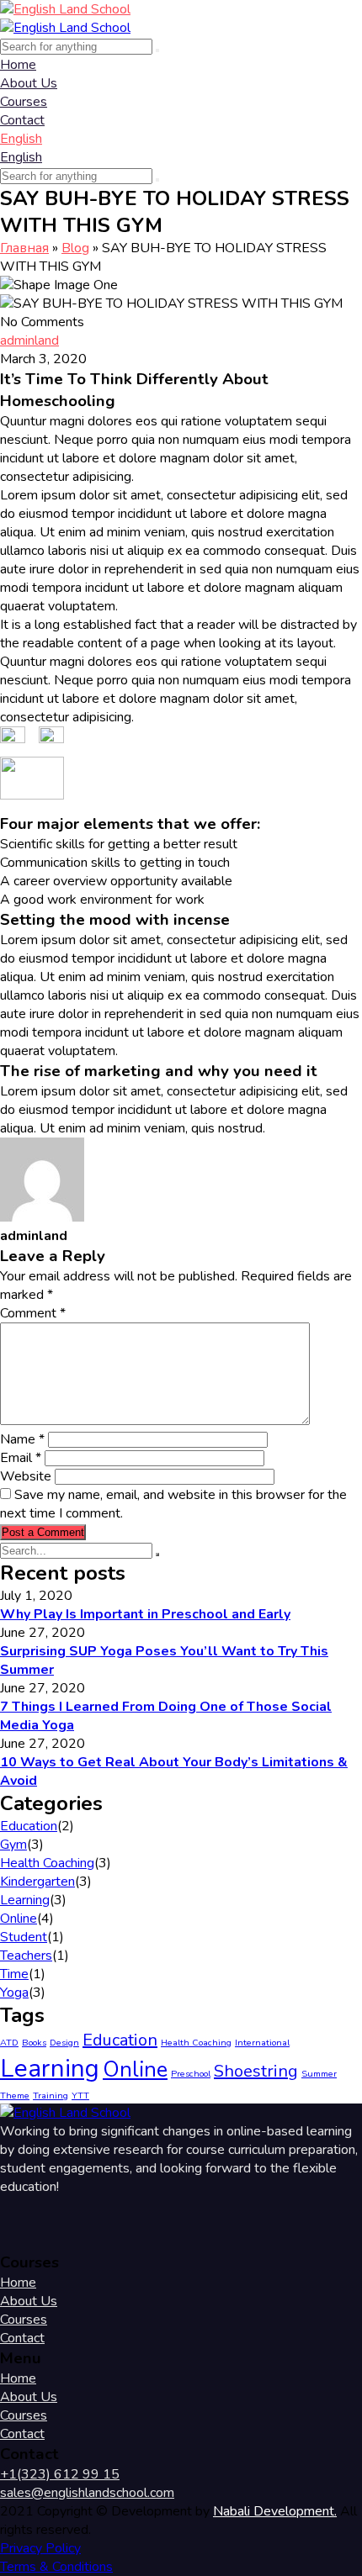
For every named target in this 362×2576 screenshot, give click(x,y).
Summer (319, 2074)
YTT (80, 2096)
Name (22, 1439)
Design (64, 2043)
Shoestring (256, 2071)
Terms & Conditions (56, 2567)
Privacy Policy (40, 2548)
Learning (25, 1900)
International (262, 2043)
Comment (33, 1313)
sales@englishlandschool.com (87, 2493)
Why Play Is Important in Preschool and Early (145, 1614)
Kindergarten (37, 1882)
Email (21, 1458)
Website (26, 1476)
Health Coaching (47, 1863)
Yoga (14, 1993)
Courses (24, 102)
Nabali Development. (275, 2511)
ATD (9, 2043)
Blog (75, 248)
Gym (13, 1845)
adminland (29, 340)
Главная (24, 248)
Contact (22, 120)
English (21, 139)
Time (14, 1974)
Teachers (26, 1956)
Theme (15, 2096)
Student (24, 1937)
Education (29, 1826)
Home (18, 65)
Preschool (191, 2074)
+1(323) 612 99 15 (60, 2474)
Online (19, 1919)
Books (34, 2043)
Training (51, 2096)
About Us (29, 83)
